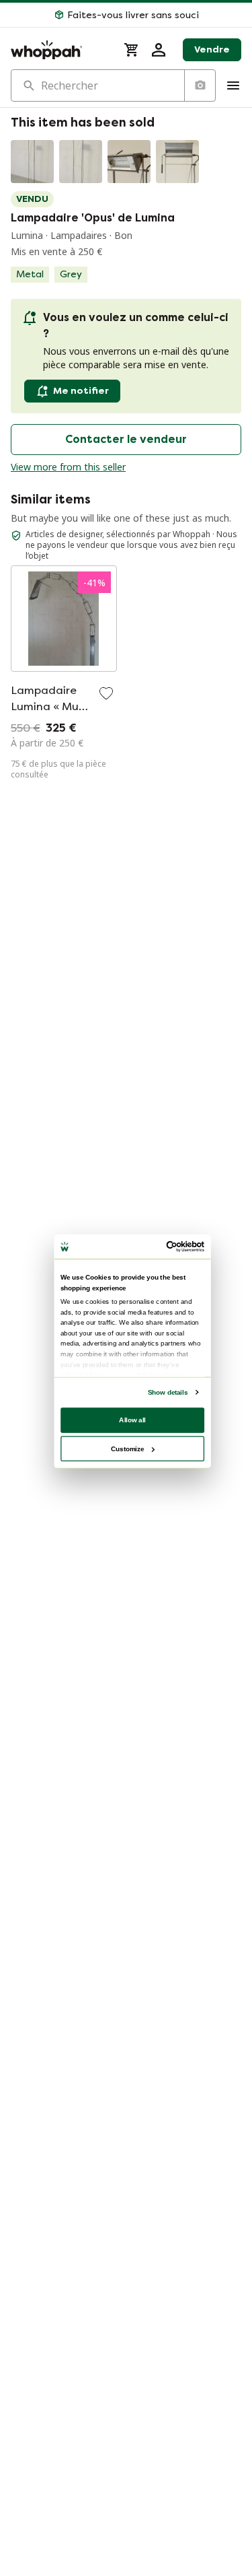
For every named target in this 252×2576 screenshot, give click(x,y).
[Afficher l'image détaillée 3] (129, 162)
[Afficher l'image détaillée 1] (32, 162)
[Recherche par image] (200, 85)
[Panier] (132, 50)
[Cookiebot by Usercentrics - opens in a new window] (167, 1246)
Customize (127, 1448)
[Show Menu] (233, 85)
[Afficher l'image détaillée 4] (177, 162)
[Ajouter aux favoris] (106, 693)
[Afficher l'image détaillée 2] (81, 162)
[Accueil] (59, 50)
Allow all (132, 1419)
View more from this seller (68, 467)
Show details (167, 1392)
